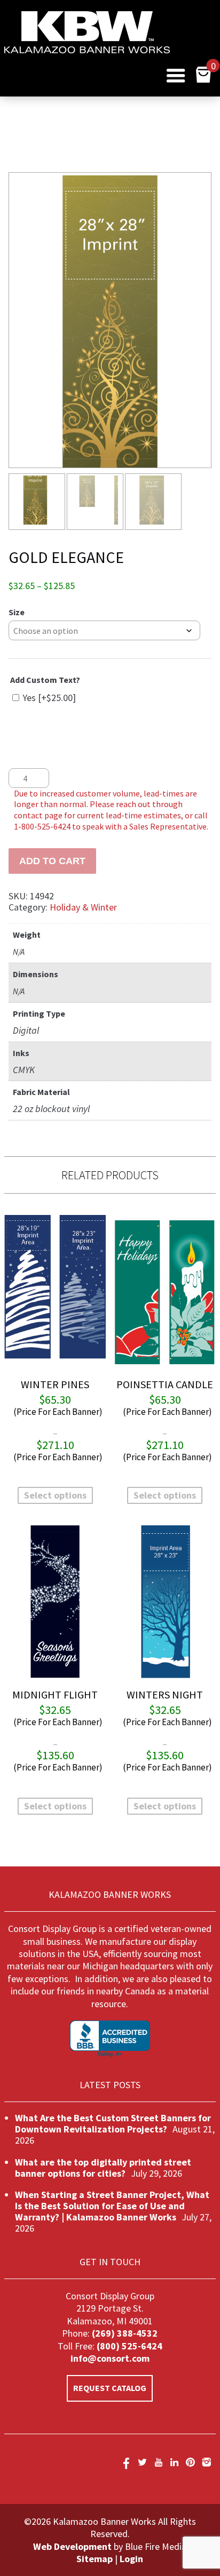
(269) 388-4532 (125, 2333)
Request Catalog (110, 2388)
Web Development (72, 2546)
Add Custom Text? (45, 680)
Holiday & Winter (83, 907)
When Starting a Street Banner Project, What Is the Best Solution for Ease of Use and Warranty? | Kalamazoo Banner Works (112, 2206)
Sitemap (95, 2559)
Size (17, 612)
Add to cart (52, 861)
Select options (55, 1495)
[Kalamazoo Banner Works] (87, 50)
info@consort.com (110, 2358)
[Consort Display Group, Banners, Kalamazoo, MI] (110, 2039)
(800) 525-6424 (128, 2346)
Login (131, 2559)
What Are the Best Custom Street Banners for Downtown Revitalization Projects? (113, 2123)
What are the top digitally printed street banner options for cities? (103, 2168)
